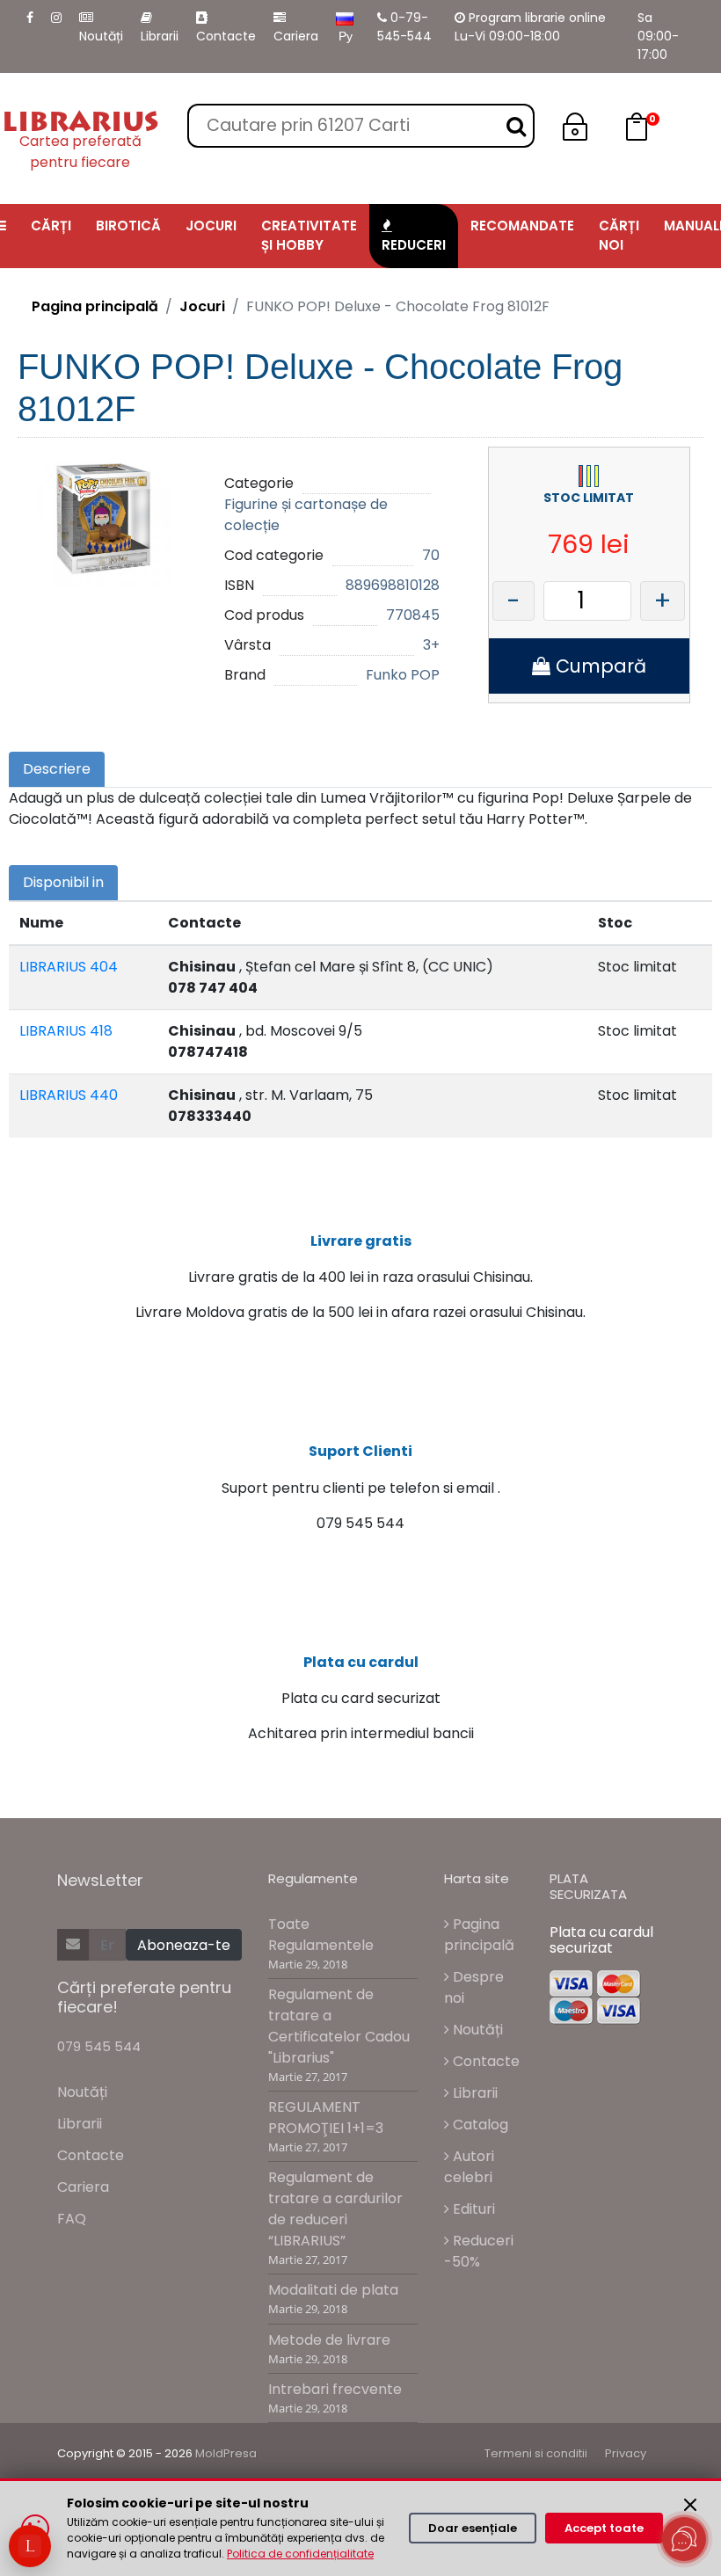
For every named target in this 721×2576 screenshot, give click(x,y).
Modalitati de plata (333, 2290)
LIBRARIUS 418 (66, 1031)
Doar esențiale (473, 2528)
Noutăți (101, 36)
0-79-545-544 (404, 27)
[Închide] (690, 2505)
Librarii (160, 36)
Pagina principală (95, 306)
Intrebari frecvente (335, 2389)
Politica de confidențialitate (300, 2554)
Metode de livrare (329, 2340)
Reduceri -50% (479, 2251)
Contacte (226, 36)
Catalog (479, 2125)
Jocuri (202, 306)
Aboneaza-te (184, 1945)
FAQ (72, 2219)
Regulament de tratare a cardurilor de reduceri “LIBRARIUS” (335, 2209)
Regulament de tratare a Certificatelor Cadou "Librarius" (339, 2026)
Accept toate (604, 2528)
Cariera (296, 36)
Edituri (472, 2209)
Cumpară (598, 666)
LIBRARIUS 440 (69, 1095)
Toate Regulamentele (321, 1935)
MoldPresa (226, 2453)
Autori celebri (469, 2167)
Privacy (626, 2453)
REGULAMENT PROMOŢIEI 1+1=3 (326, 2118)
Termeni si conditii (536, 2453)
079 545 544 (99, 2046)
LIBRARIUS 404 (69, 967)
